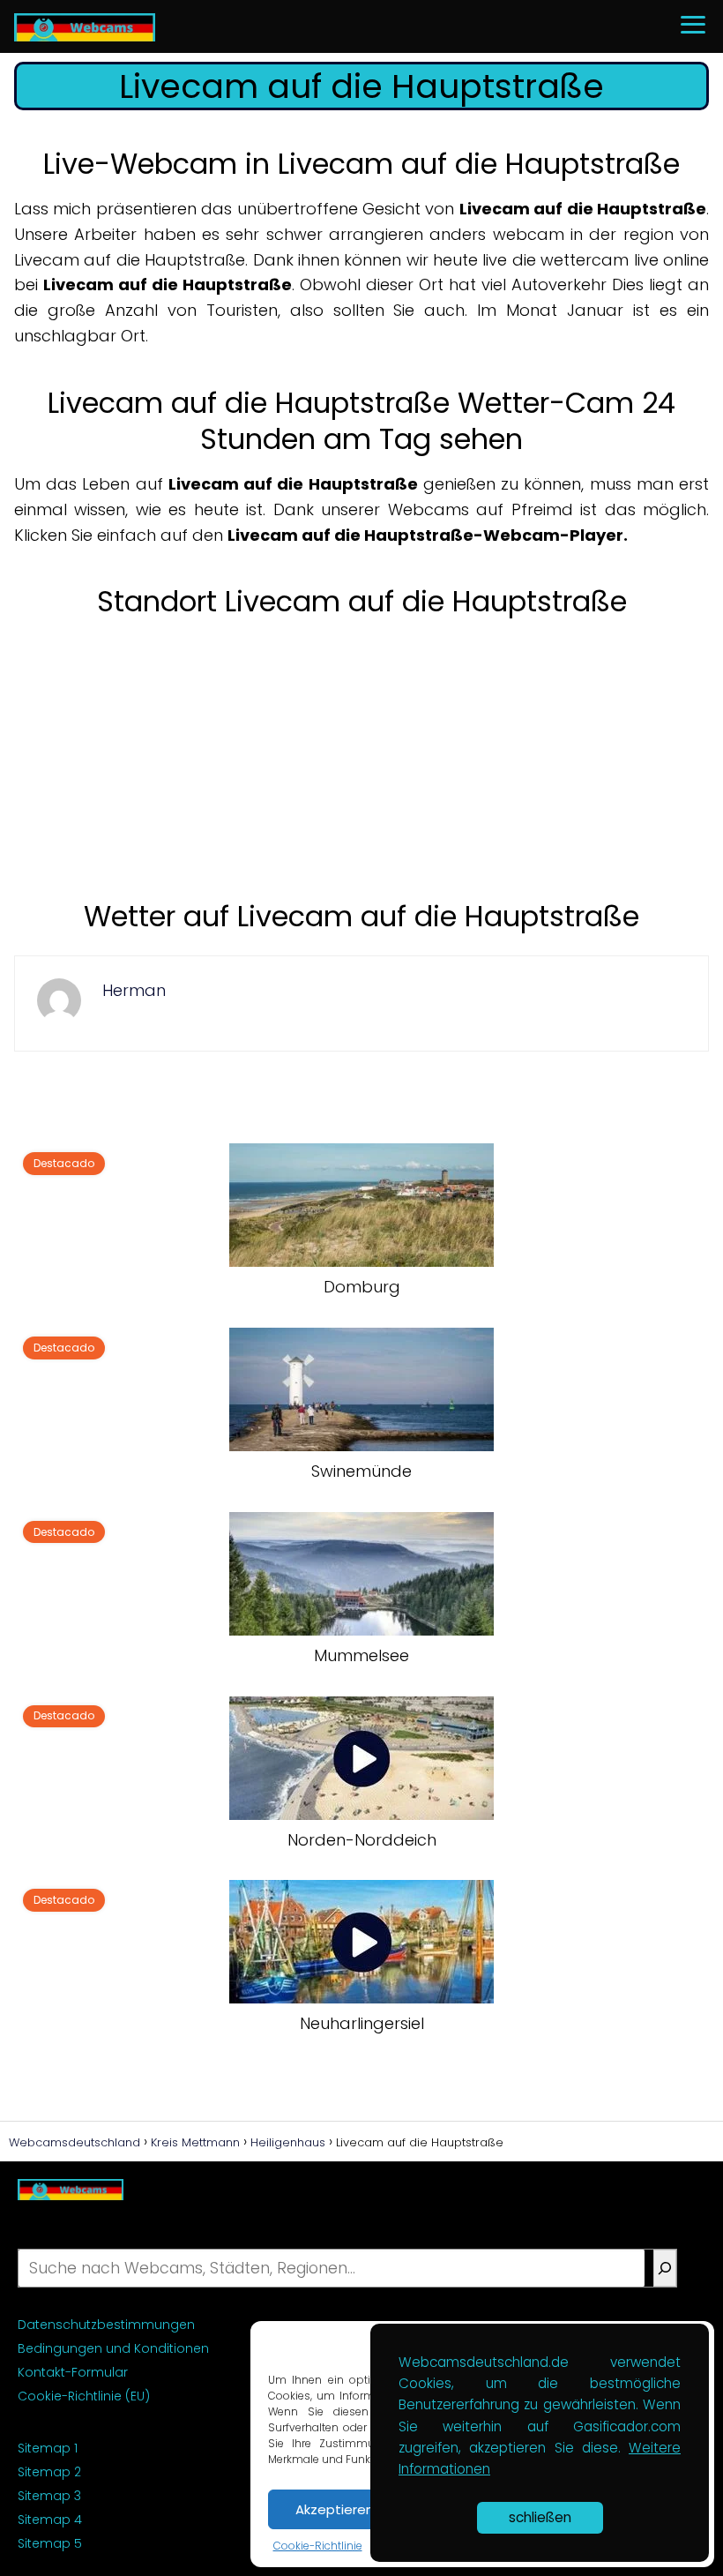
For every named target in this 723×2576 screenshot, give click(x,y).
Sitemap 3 (49, 2496)
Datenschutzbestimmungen (106, 2325)
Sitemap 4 (50, 2520)
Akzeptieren (335, 2509)
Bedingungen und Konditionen (113, 2348)
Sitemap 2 (49, 2472)
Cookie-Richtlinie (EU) (84, 2396)
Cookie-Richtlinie (318, 2546)
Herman (134, 990)
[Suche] (665, 2268)
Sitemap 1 (48, 2448)
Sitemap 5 (50, 2543)
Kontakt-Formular (73, 2372)
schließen (540, 2517)
